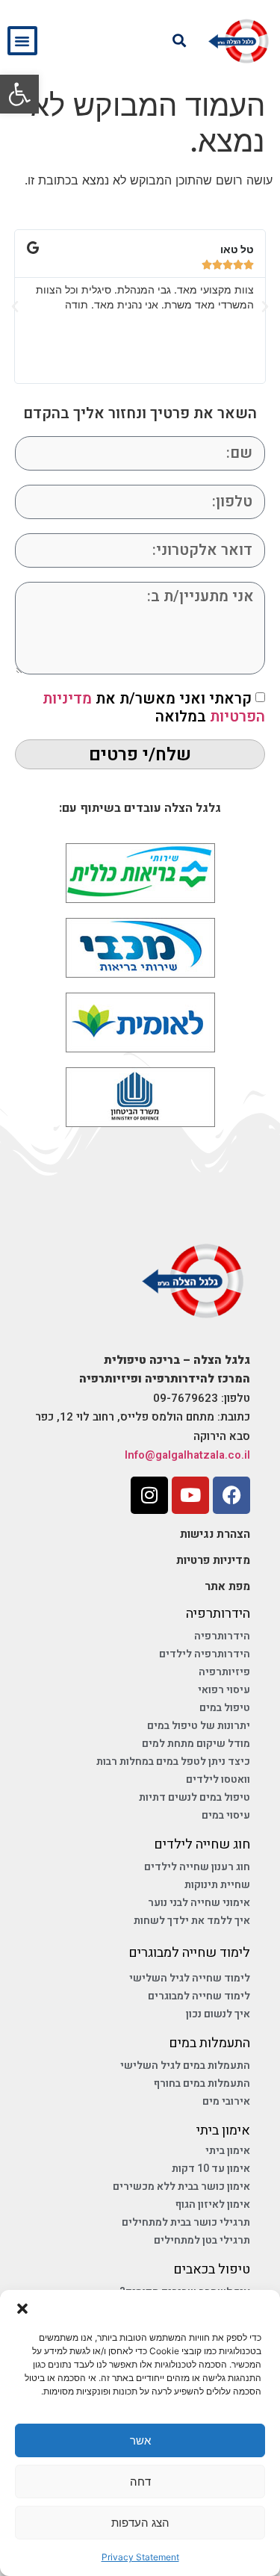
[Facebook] (231, 1495)
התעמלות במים (209, 2043)
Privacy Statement (140, 2557)
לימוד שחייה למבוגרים (189, 1953)
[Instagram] (149, 1495)
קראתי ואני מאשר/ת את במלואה (154, 708)
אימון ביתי (223, 2130)
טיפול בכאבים (212, 2269)
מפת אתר (227, 1586)
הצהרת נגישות (215, 1534)
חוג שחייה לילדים (202, 1844)
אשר (140, 2440)
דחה (140, 2482)
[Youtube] (190, 1495)
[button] (19, 94)
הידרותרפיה (218, 1614)
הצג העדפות (140, 2523)
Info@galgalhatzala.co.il (187, 1455)
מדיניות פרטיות (213, 1560)
